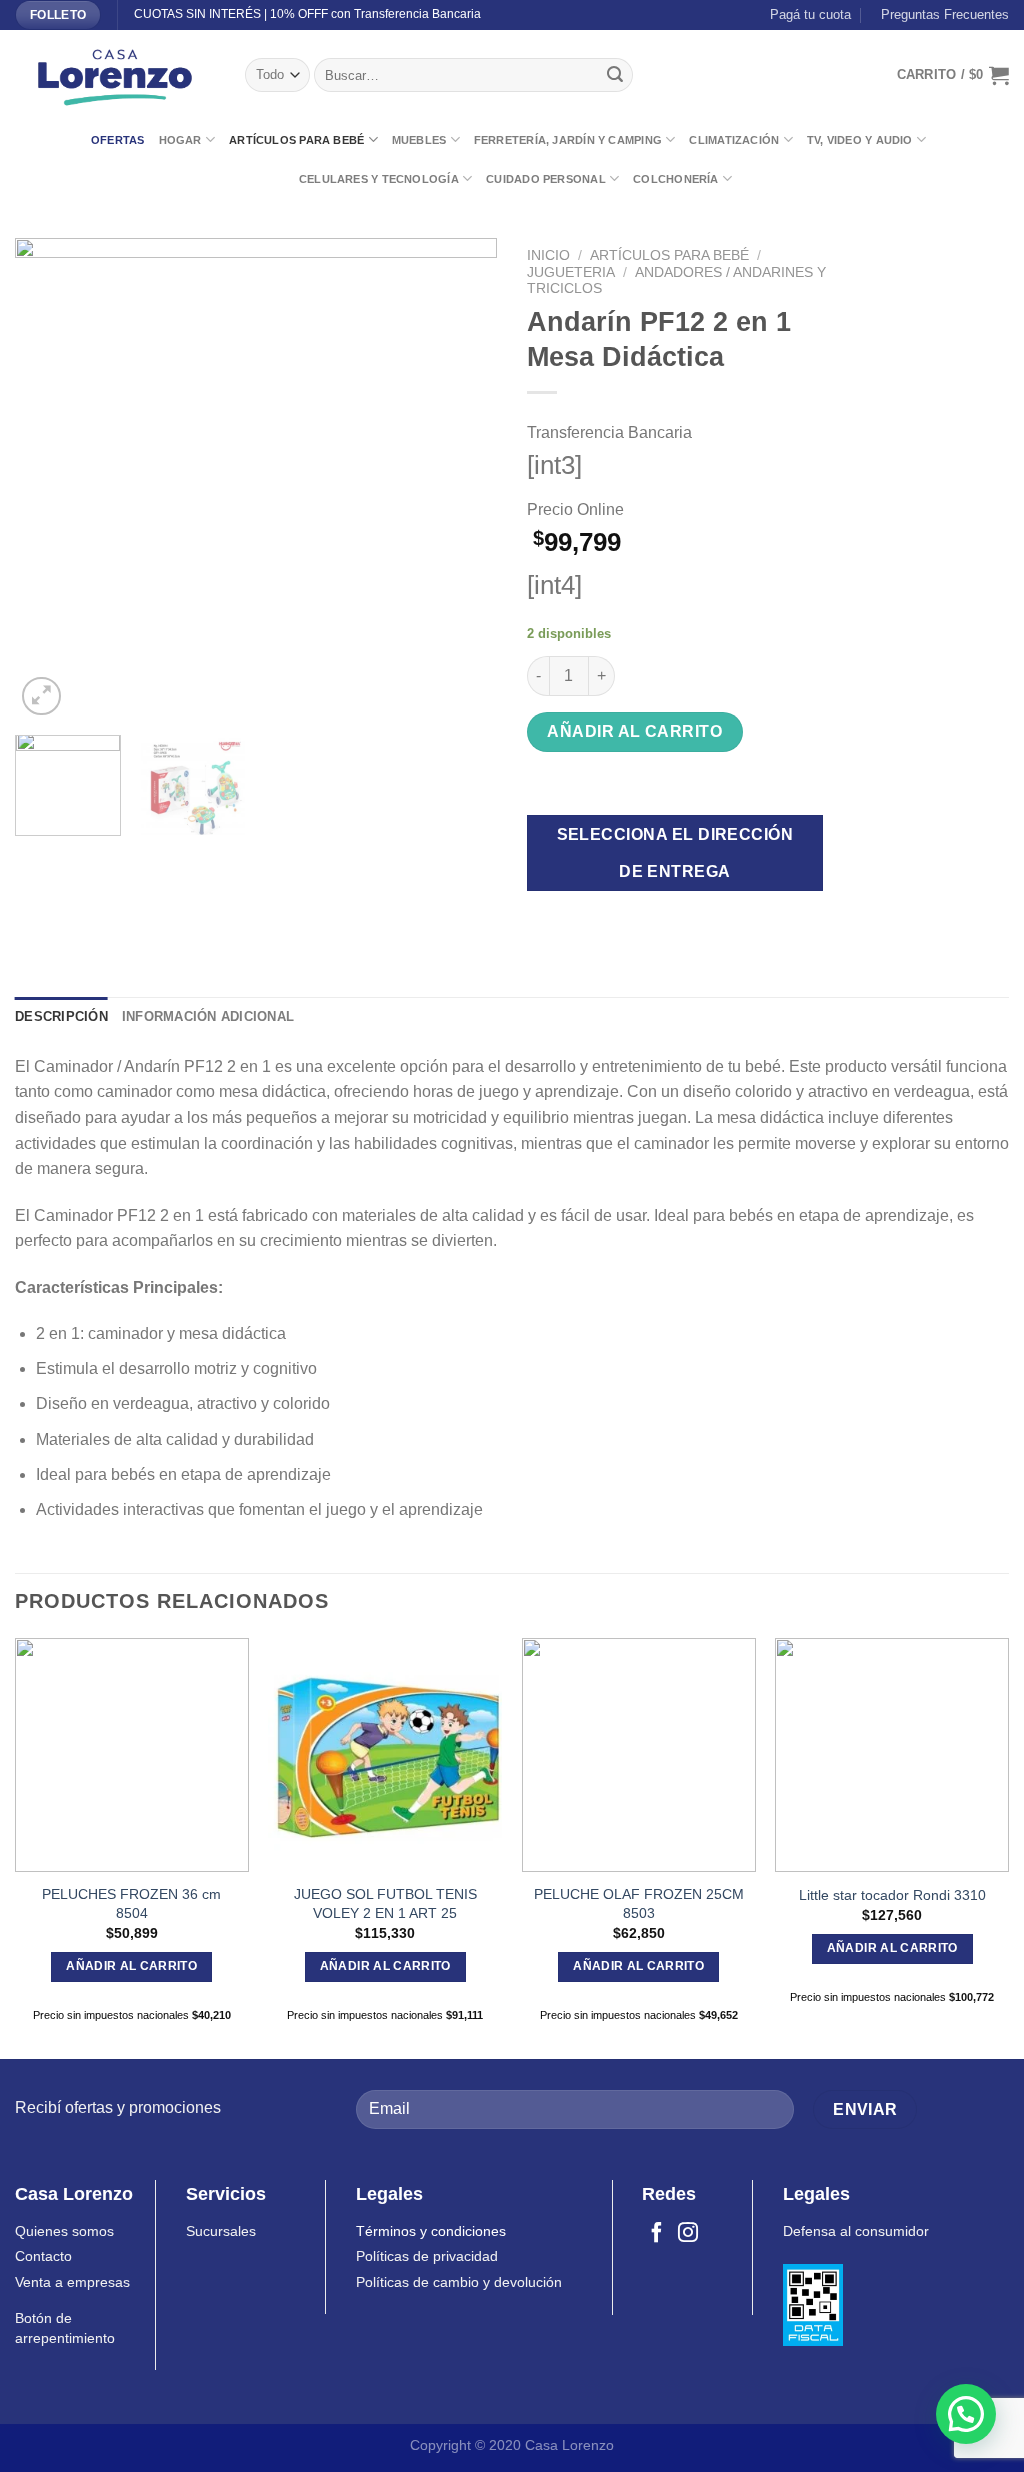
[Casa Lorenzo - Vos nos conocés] (115, 75)
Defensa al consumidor (856, 2231)
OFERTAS (118, 140)
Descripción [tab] (61, 1016)
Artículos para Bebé (296, 140)
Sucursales (221, 2231)
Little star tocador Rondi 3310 (892, 1895)
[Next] (462, 479)
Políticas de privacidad (427, 2256)
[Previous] (50, 479)
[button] (966, 2414)
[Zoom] (41, 696)
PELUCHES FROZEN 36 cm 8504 (131, 1903)
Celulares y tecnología (379, 179)
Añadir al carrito (634, 731)
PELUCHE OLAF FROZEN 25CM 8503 (639, 1903)
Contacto (43, 2256)
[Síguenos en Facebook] (657, 2234)
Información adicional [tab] (208, 1016)
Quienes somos (64, 2231)
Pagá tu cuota (806, 14)
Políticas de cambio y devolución (459, 2282)
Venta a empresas (72, 2282)
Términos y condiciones (431, 2231)
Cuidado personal (546, 179)
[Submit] (615, 75)
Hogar (180, 140)
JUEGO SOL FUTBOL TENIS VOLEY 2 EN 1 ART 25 (385, 1903)
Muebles (419, 140)
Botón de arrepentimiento (65, 2328)
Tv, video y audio (860, 140)
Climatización (734, 140)
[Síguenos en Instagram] (688, 2234)
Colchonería (675, 179)
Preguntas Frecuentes (941, 14)
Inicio (548, 255)
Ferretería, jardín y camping (568, 140)
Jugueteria (571, 272)
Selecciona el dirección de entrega (675, 853)
